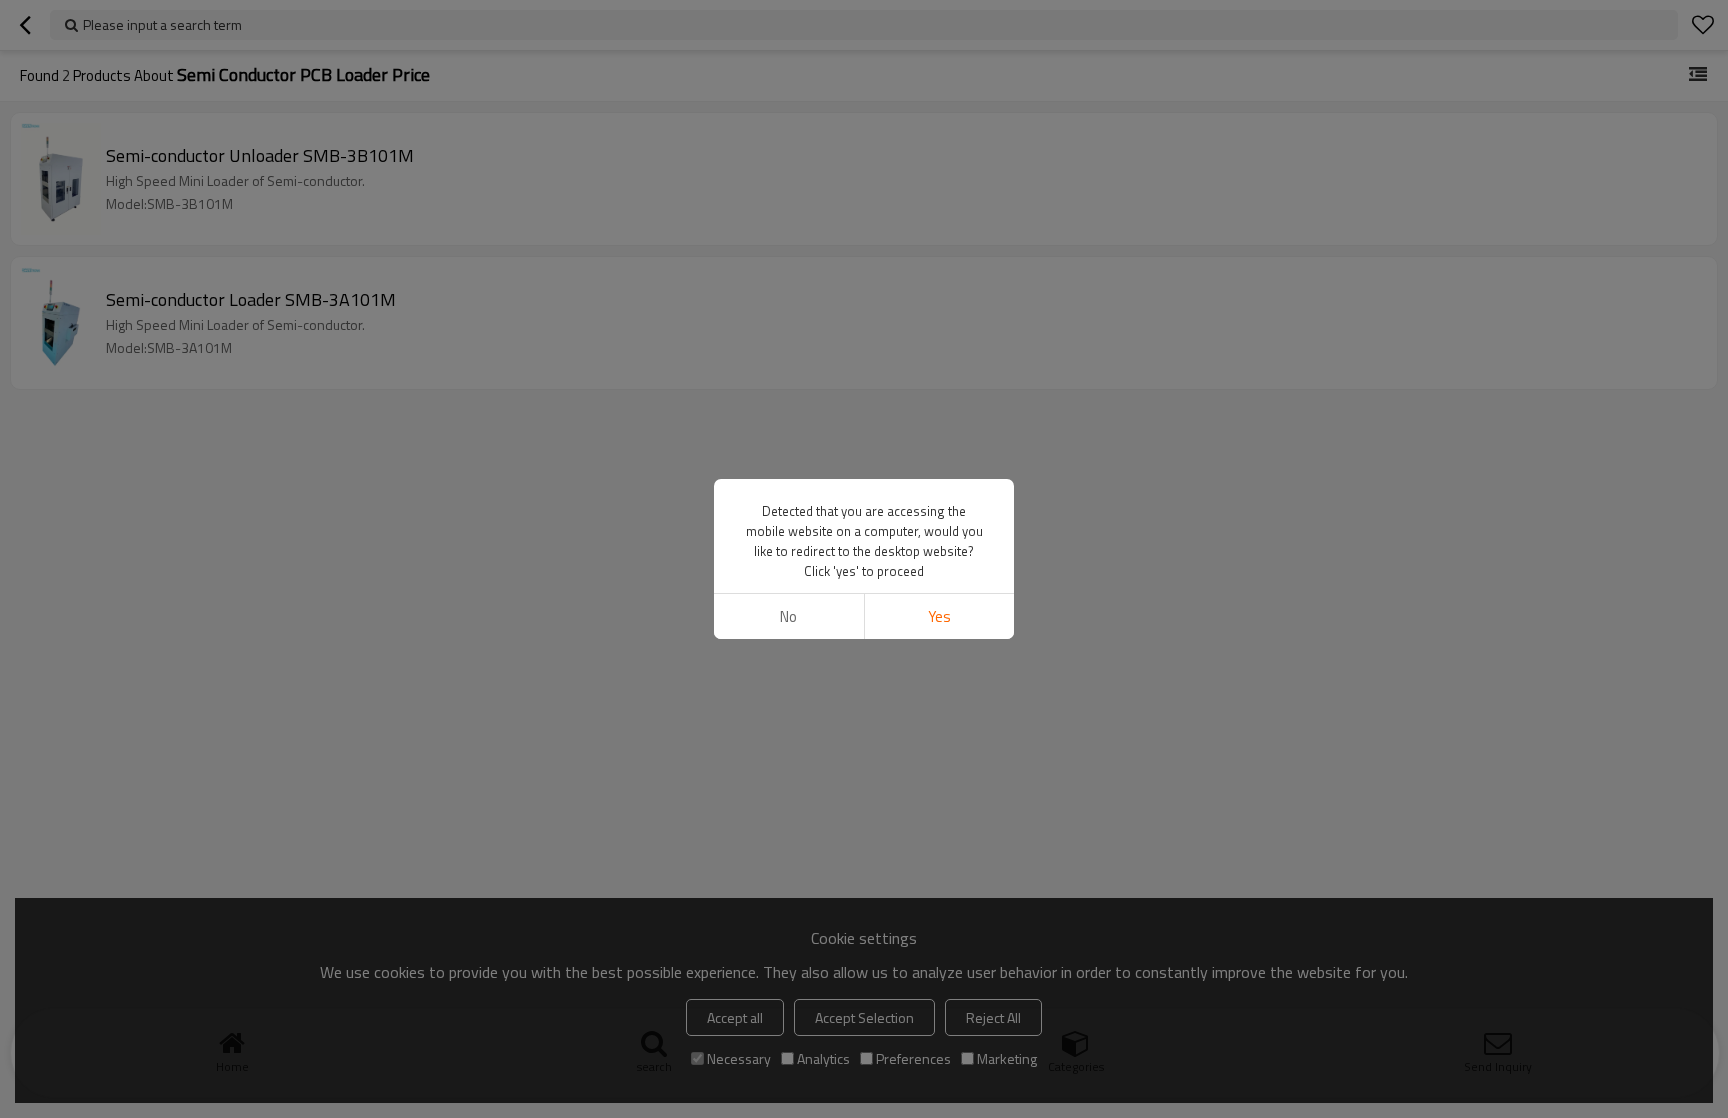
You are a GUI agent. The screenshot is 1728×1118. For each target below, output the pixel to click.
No (788, 616)
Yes (939, 616)
